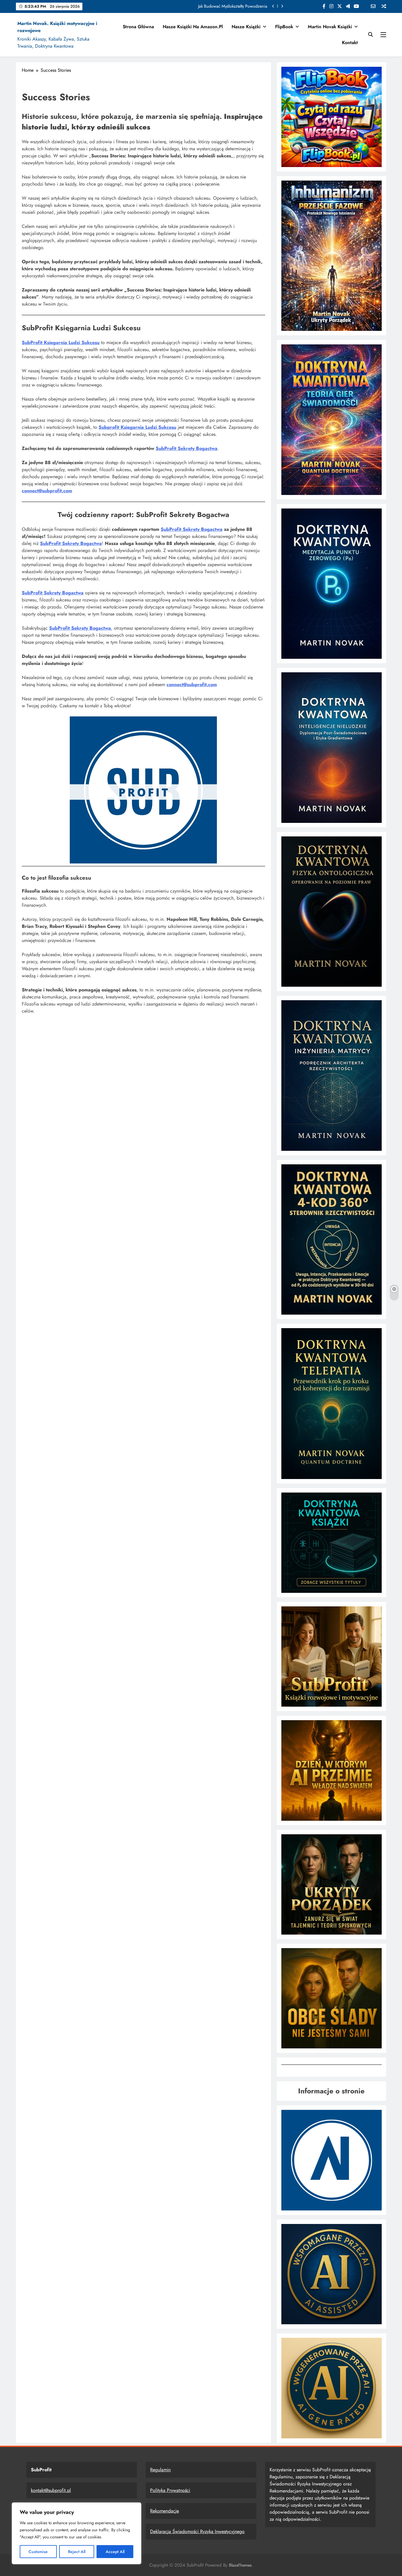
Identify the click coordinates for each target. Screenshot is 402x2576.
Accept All (115, 2552)
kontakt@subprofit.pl (51, 2490)
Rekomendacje (165, 2511)
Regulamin (160, 2470)
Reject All (77, 2552)
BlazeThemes (240, 2565)
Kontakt (350, 42)
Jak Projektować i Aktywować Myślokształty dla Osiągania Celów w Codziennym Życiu (192, 6)
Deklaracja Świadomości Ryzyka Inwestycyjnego (197, 2531)
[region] (77, 2533)
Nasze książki (246, 27)
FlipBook (284, 27)
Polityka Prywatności (170, 2490)
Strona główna (138, 27)
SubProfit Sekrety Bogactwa (187, 448)
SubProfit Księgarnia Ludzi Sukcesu (61, 342)
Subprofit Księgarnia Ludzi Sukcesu (137, 427)
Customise (38, 2552)
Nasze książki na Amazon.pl (193, 27)
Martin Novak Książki (330, 27)
